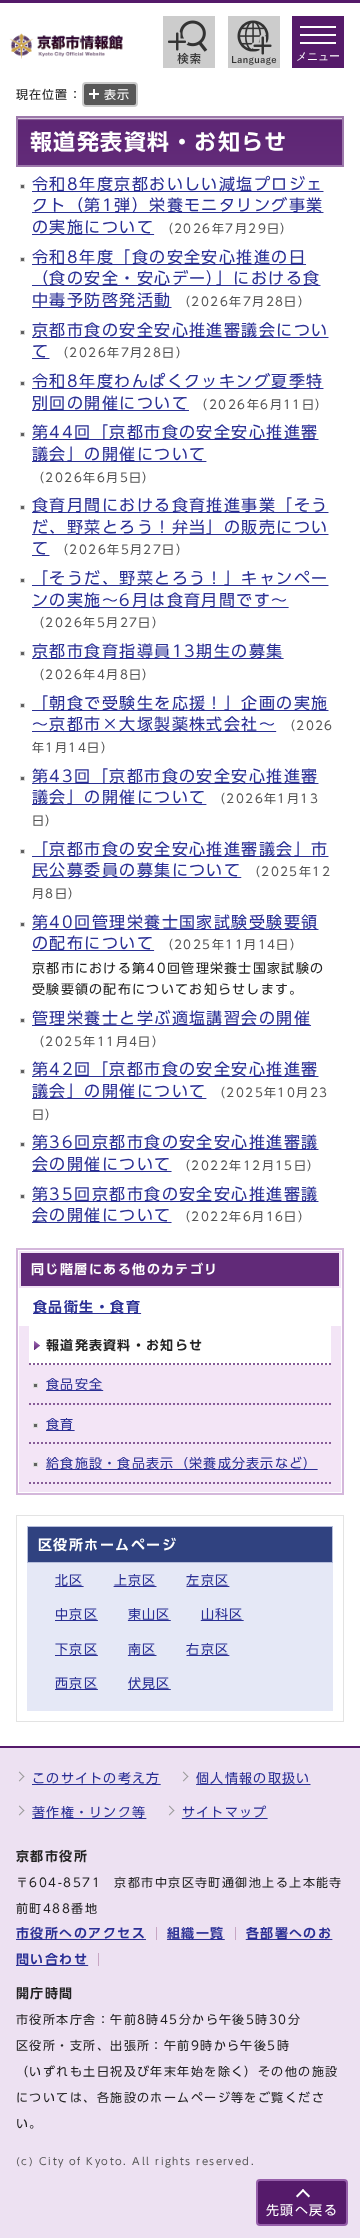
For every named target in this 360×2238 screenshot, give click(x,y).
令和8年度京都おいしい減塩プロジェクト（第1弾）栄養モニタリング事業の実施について (177, 205)
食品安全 (74, 1384)
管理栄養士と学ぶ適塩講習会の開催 (171, 1018)
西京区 (76, 1683)
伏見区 (149, 1683)
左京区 (207, 1580)
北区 (69, 1580)
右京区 (207, 1649)
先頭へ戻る (302, 2210)
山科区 (222, 1614)
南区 (142, 1649)
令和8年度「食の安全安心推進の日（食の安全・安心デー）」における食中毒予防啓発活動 (176, 278)
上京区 (135, 1580)
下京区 (76, 1649)
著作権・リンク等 (89, 1812)
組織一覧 (196, 1933)
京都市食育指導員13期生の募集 (158, 651)
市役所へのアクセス (81, 1933)
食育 (60, 1424)
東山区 (149, 1614)
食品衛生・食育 (87, 1306)
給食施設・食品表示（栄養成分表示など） (182, 1463)
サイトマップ (225, 1812)
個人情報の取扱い (253, 1778)
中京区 (76, 1614)
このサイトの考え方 (96, 1778)
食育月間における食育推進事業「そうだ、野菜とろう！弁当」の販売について (180, 526)
